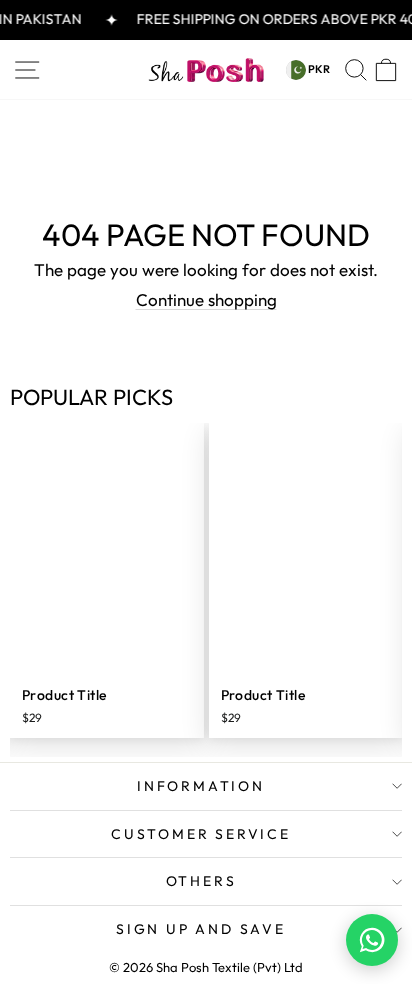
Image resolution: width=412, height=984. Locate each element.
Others (201, 881)
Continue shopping (206, 299)
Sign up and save (201, 929)
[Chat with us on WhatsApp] (372, 940)
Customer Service (201, 834)
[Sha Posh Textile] (206, 70)
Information (201, 786)
